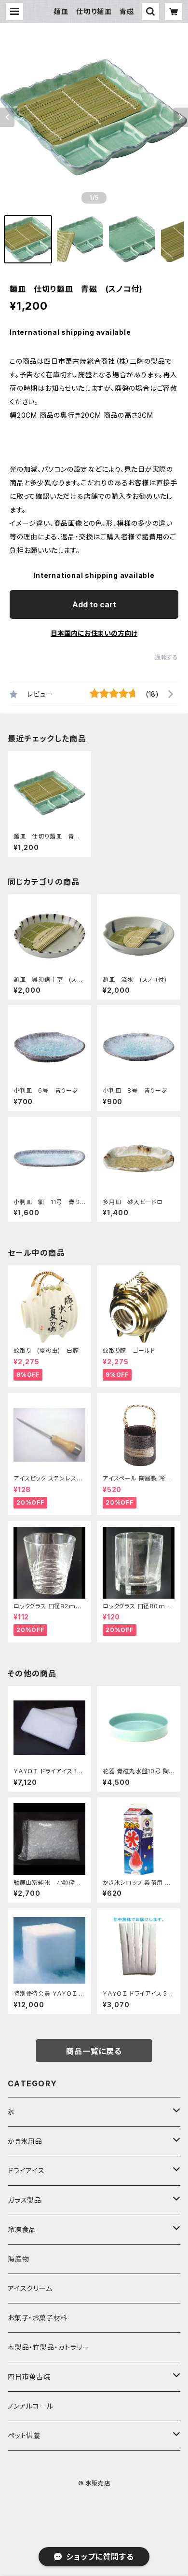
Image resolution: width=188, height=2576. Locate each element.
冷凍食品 (22, 2229)
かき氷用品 (25, 2141)
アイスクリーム (30, 2288)
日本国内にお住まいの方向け (94, 633)
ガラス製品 (25, 2200)
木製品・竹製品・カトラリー (48, 2347)
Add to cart (94, 604)
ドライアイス (26, 2171)
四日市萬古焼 (29, 2377)
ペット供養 (24, 2435)
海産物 (18, 2259)
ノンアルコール (31, 2406)
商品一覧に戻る (94, 2051)
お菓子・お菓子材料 (38, 2318)
